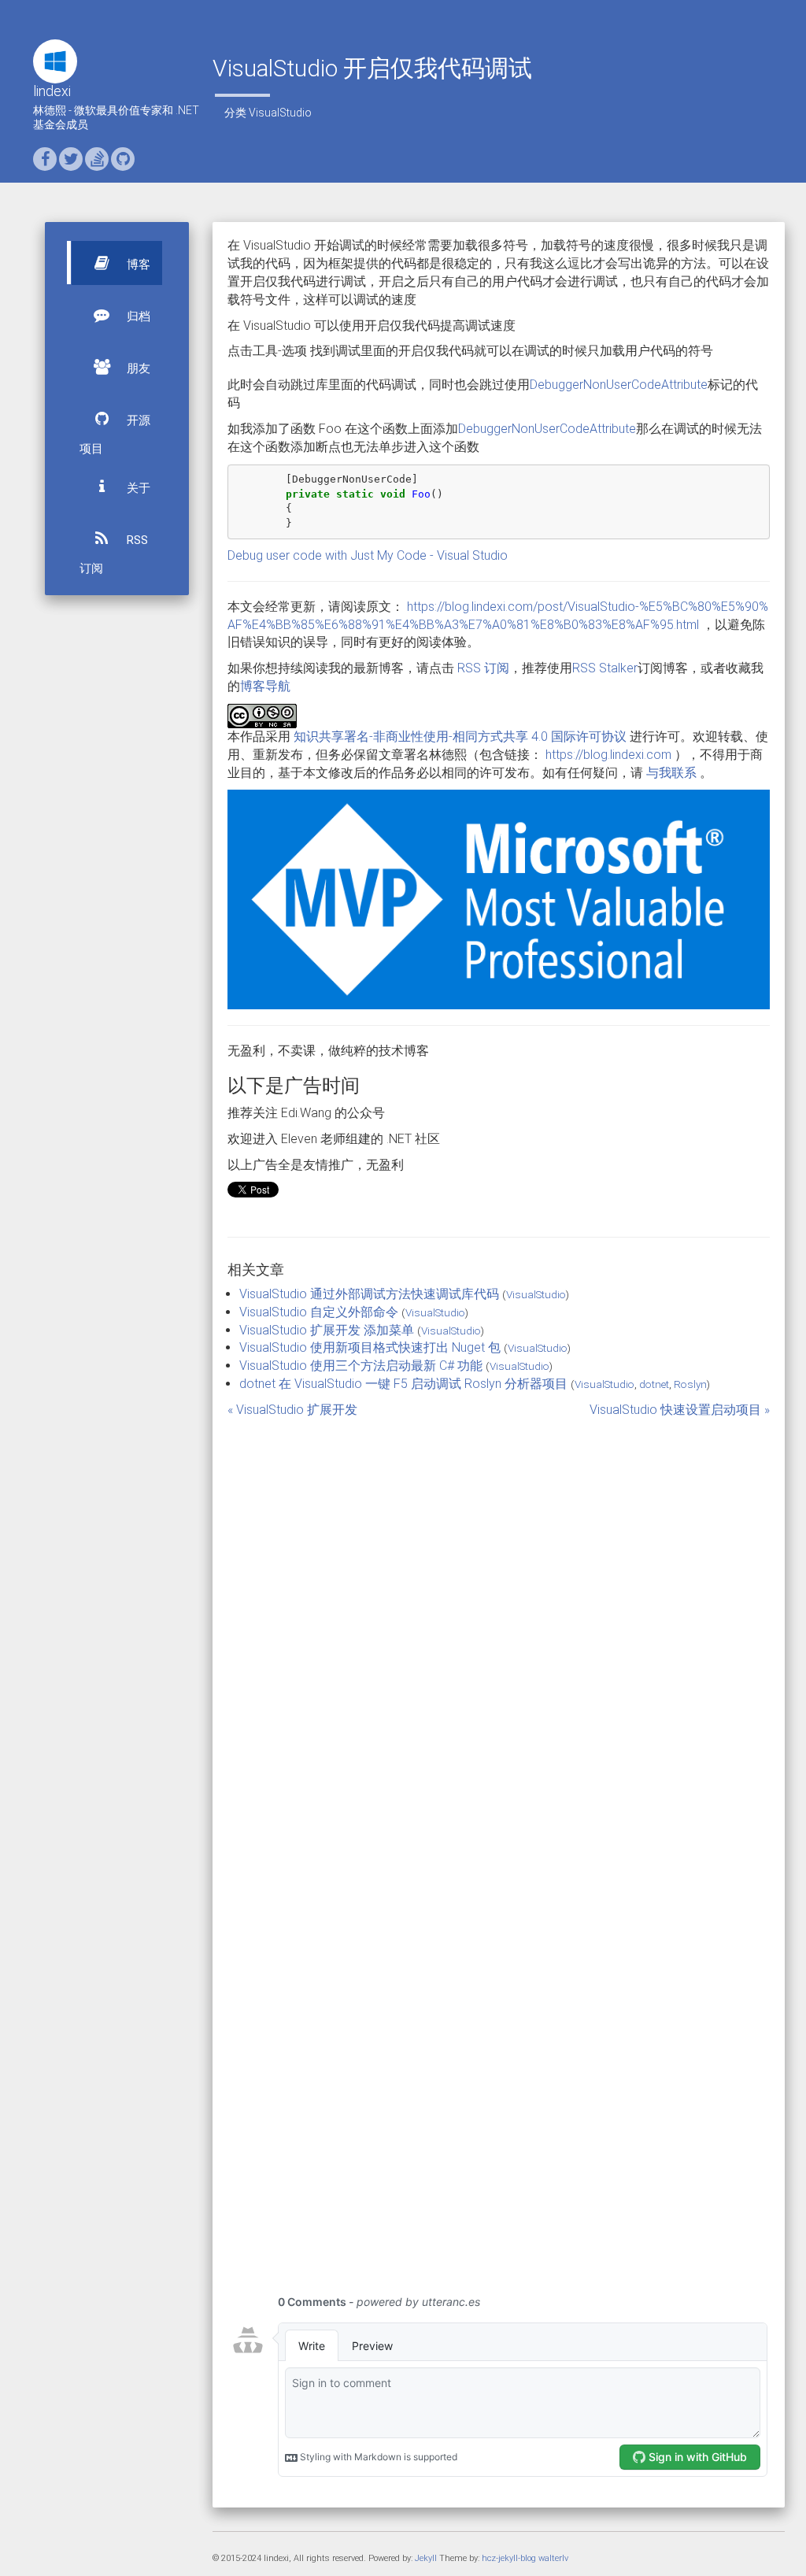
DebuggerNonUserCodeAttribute (619, 385)
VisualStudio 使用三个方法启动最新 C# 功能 (361, 1366)
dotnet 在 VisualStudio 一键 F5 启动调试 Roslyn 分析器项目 (403, 1384)
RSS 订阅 (114, 554)
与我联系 (671, 773)
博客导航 (265, 686)
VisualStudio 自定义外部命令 (319, 1312)
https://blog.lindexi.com (608, 755)
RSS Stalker (605, 668)
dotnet (654, 1384)
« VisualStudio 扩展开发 (292, 1410)
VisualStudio (280, 113)
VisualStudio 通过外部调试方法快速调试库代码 (369, 1294)
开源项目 (115, 435)
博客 (137, 265)
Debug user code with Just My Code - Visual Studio (368, 555)
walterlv (553, 2558)
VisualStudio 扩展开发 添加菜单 (327, 1330)
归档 (137, 316)
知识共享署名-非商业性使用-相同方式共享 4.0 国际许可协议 (460, 737)
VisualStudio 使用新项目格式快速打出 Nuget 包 (370, 1347)
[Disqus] (499, 1634)
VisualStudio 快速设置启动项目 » (680, 1410)
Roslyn (690, 1384)
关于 (137, 488)
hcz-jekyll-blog (509, 2558)
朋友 (137, 368)
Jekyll (426, 2558)
